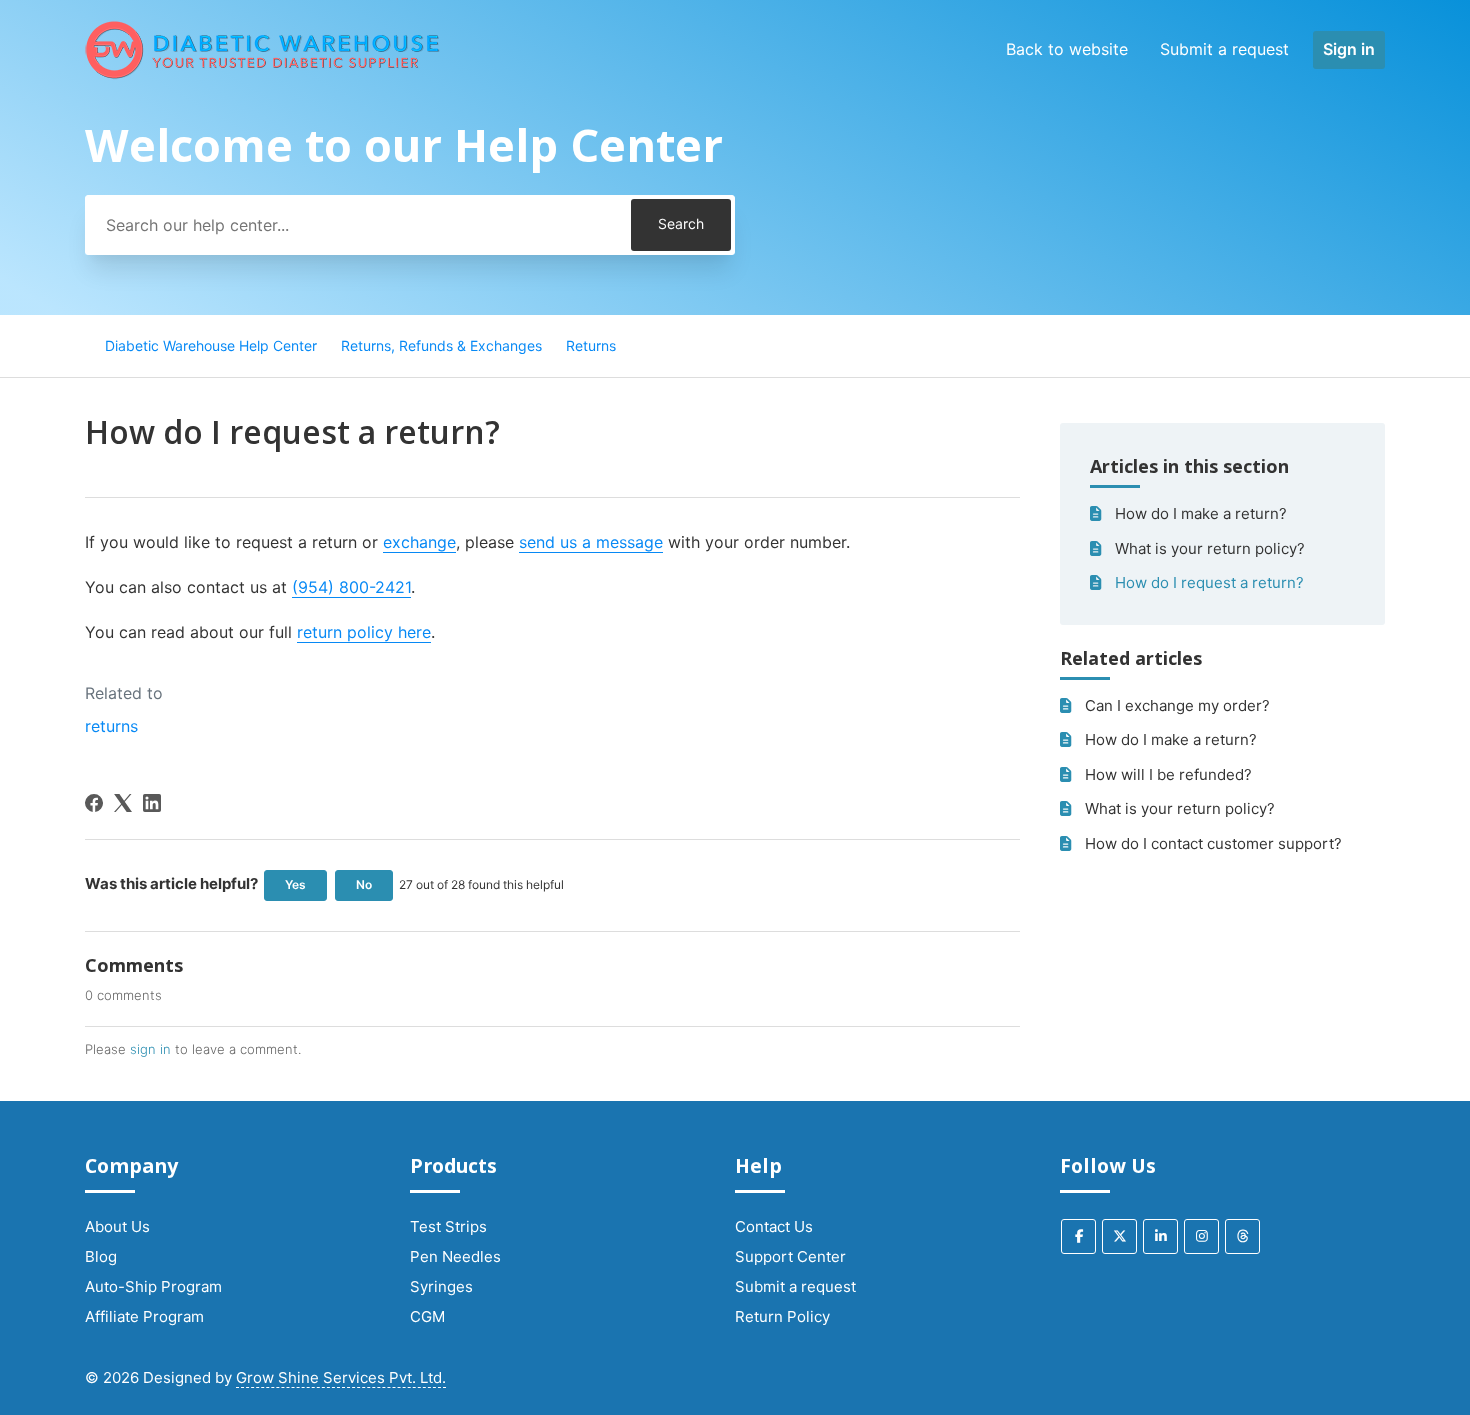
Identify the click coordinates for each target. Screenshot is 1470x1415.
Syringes (441, 1286)
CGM (427, 1316)
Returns (591, 345)
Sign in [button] (1349, 49)
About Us (117, 1226)
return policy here (364, 632)
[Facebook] (94, 803)
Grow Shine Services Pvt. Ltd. (341, 1377)
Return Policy (782, 1316)
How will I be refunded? (1168, 774)
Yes (295, 884)
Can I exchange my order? (1177, 705)
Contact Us (774, 1226)
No (364, 884)
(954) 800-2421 (351, 587)
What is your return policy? (1210, 548)
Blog (101, 1256)
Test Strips (448, 1226)
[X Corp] (123, 803)
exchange (419, 542)
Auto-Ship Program (153, 1286)
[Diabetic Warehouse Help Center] (263, 50)
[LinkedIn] (152, 803)
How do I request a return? (1209, 582)
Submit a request (1224, 49)
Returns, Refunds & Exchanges (441, 345)
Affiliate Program (144, 1316)
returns (111, 726)
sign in (150, 1049)
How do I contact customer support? (1213, 843)
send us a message (591, 542)
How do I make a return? (1201, 513)
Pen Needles (455, 1256)
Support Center (790, 1256)
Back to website (1067, 49)
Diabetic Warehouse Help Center (211, 345)
